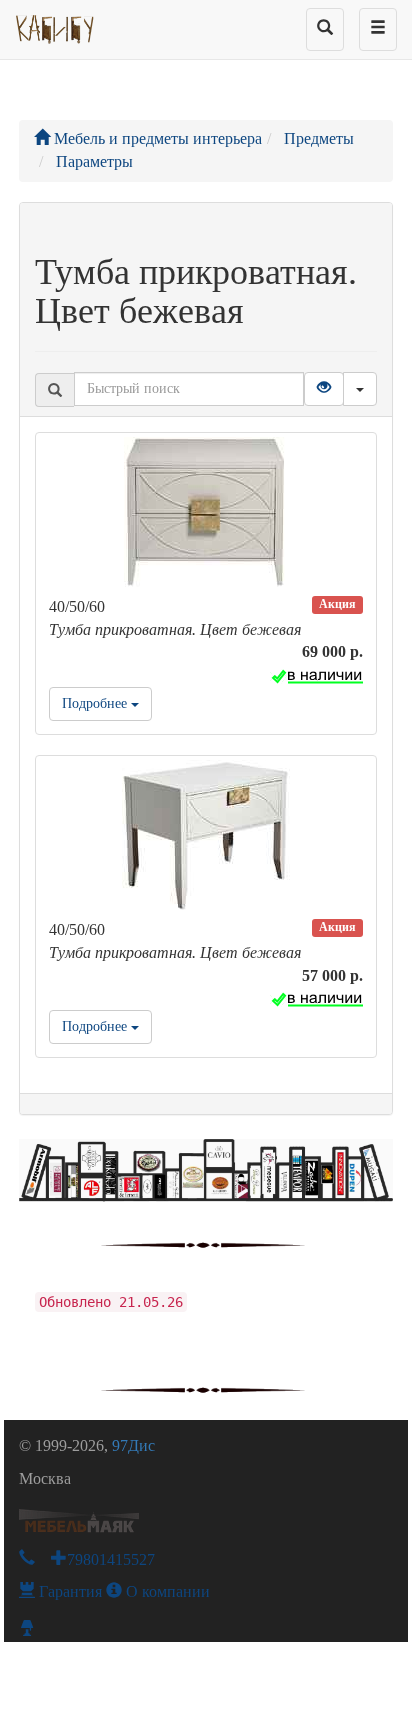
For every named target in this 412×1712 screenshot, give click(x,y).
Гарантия (68, 1591)
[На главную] (55, 25)
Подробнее (96, 703)
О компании (166, 1591)
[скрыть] (360, 389)
